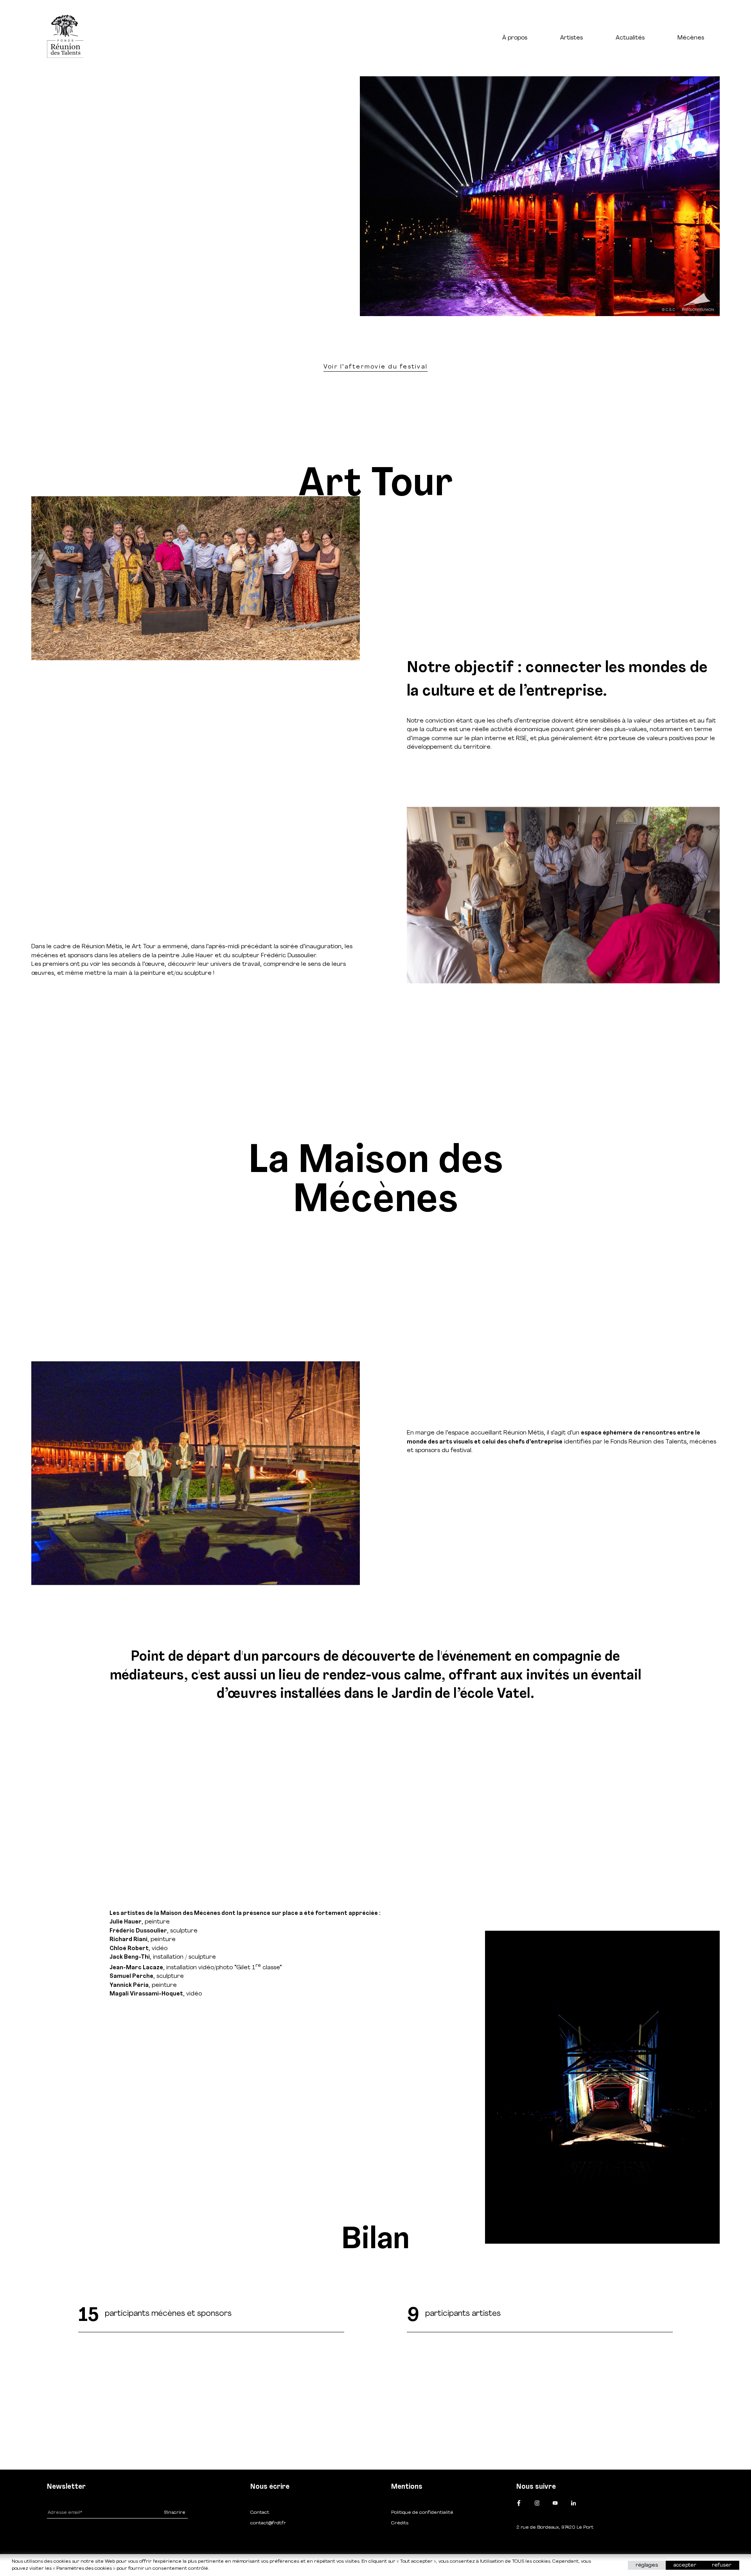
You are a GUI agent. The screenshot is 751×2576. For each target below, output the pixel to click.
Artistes (571, 38)
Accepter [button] (685, 2565)
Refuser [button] (722, 2565)
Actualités (630, 38)
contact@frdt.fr (268, 2523)
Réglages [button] (647, 2565)
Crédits (400, 2523)
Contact (260, 2513)
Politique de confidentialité (422, 2513)
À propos (515, 38)
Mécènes (691, 38)
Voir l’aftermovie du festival (375, 367)
